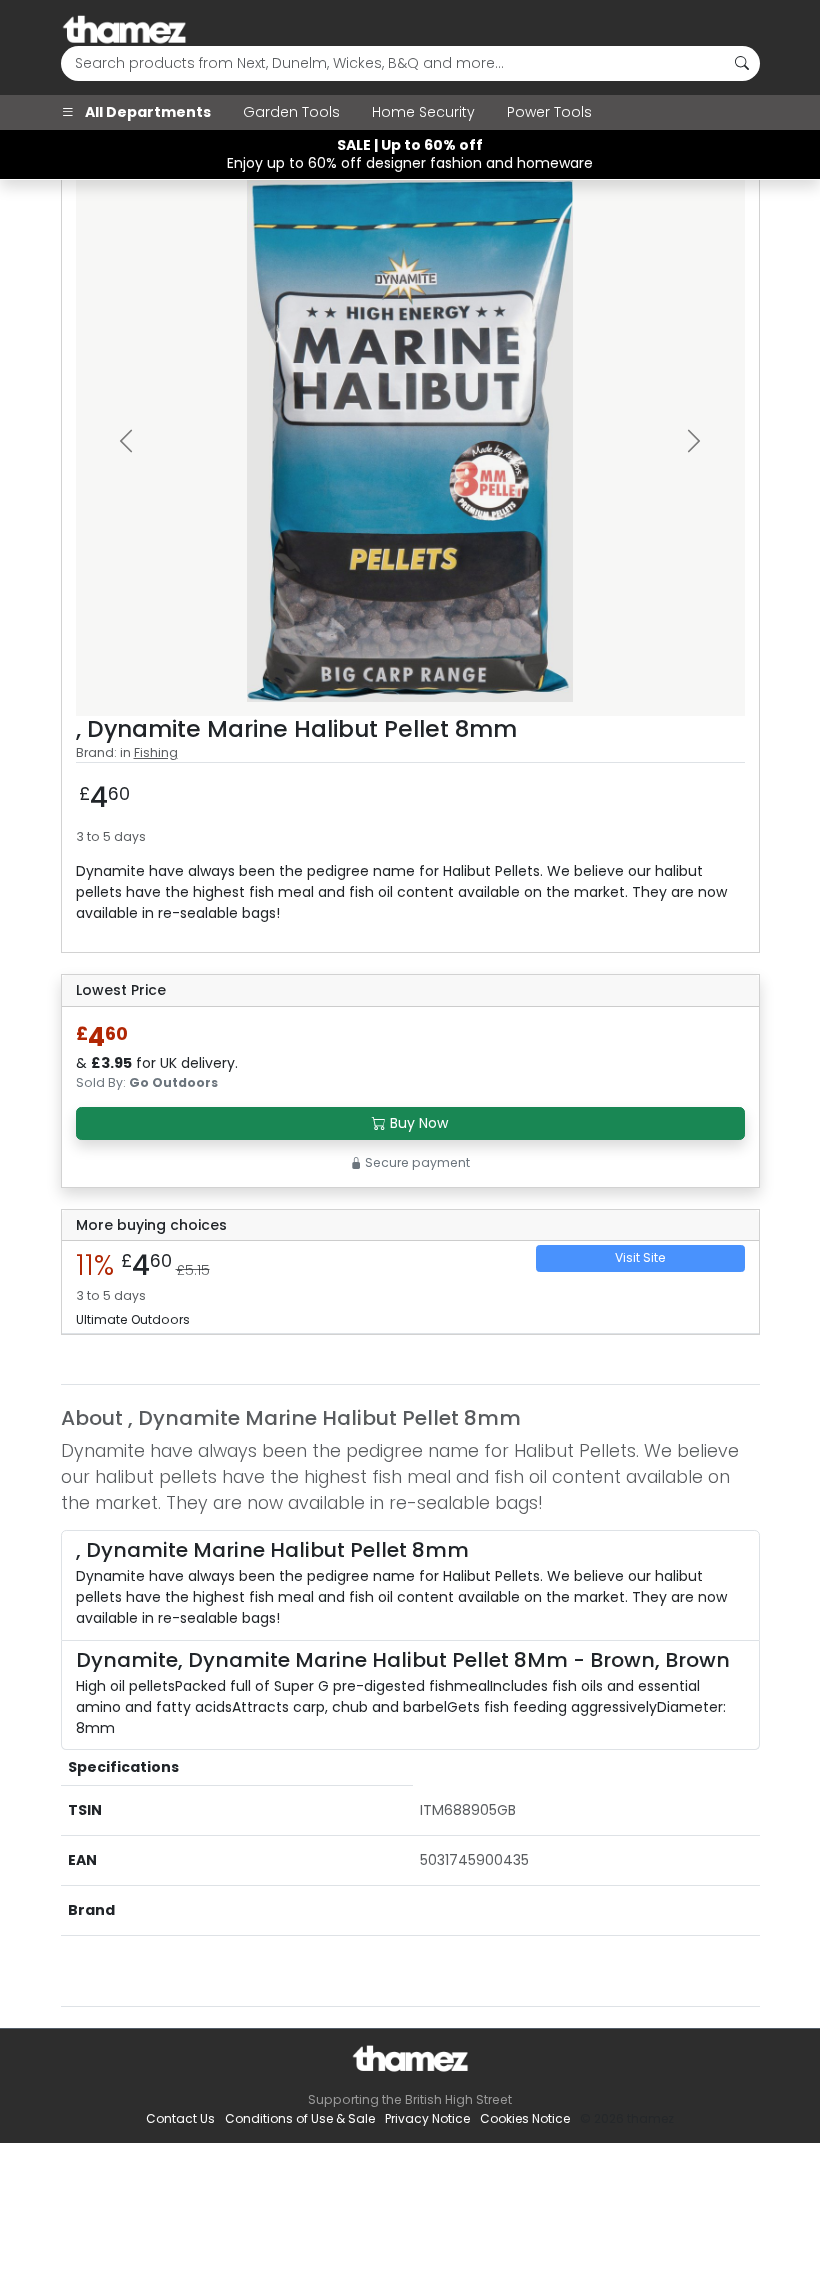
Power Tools (549, 112)
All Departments (146, 112)
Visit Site (640, 1257)
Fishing (156, 752)
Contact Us (180, 2118)
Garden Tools (291, 112)
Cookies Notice (525, 2118)
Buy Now (417, 1123)
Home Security (423, 112)
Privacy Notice (427, 2118)
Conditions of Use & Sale (300, 2118)
